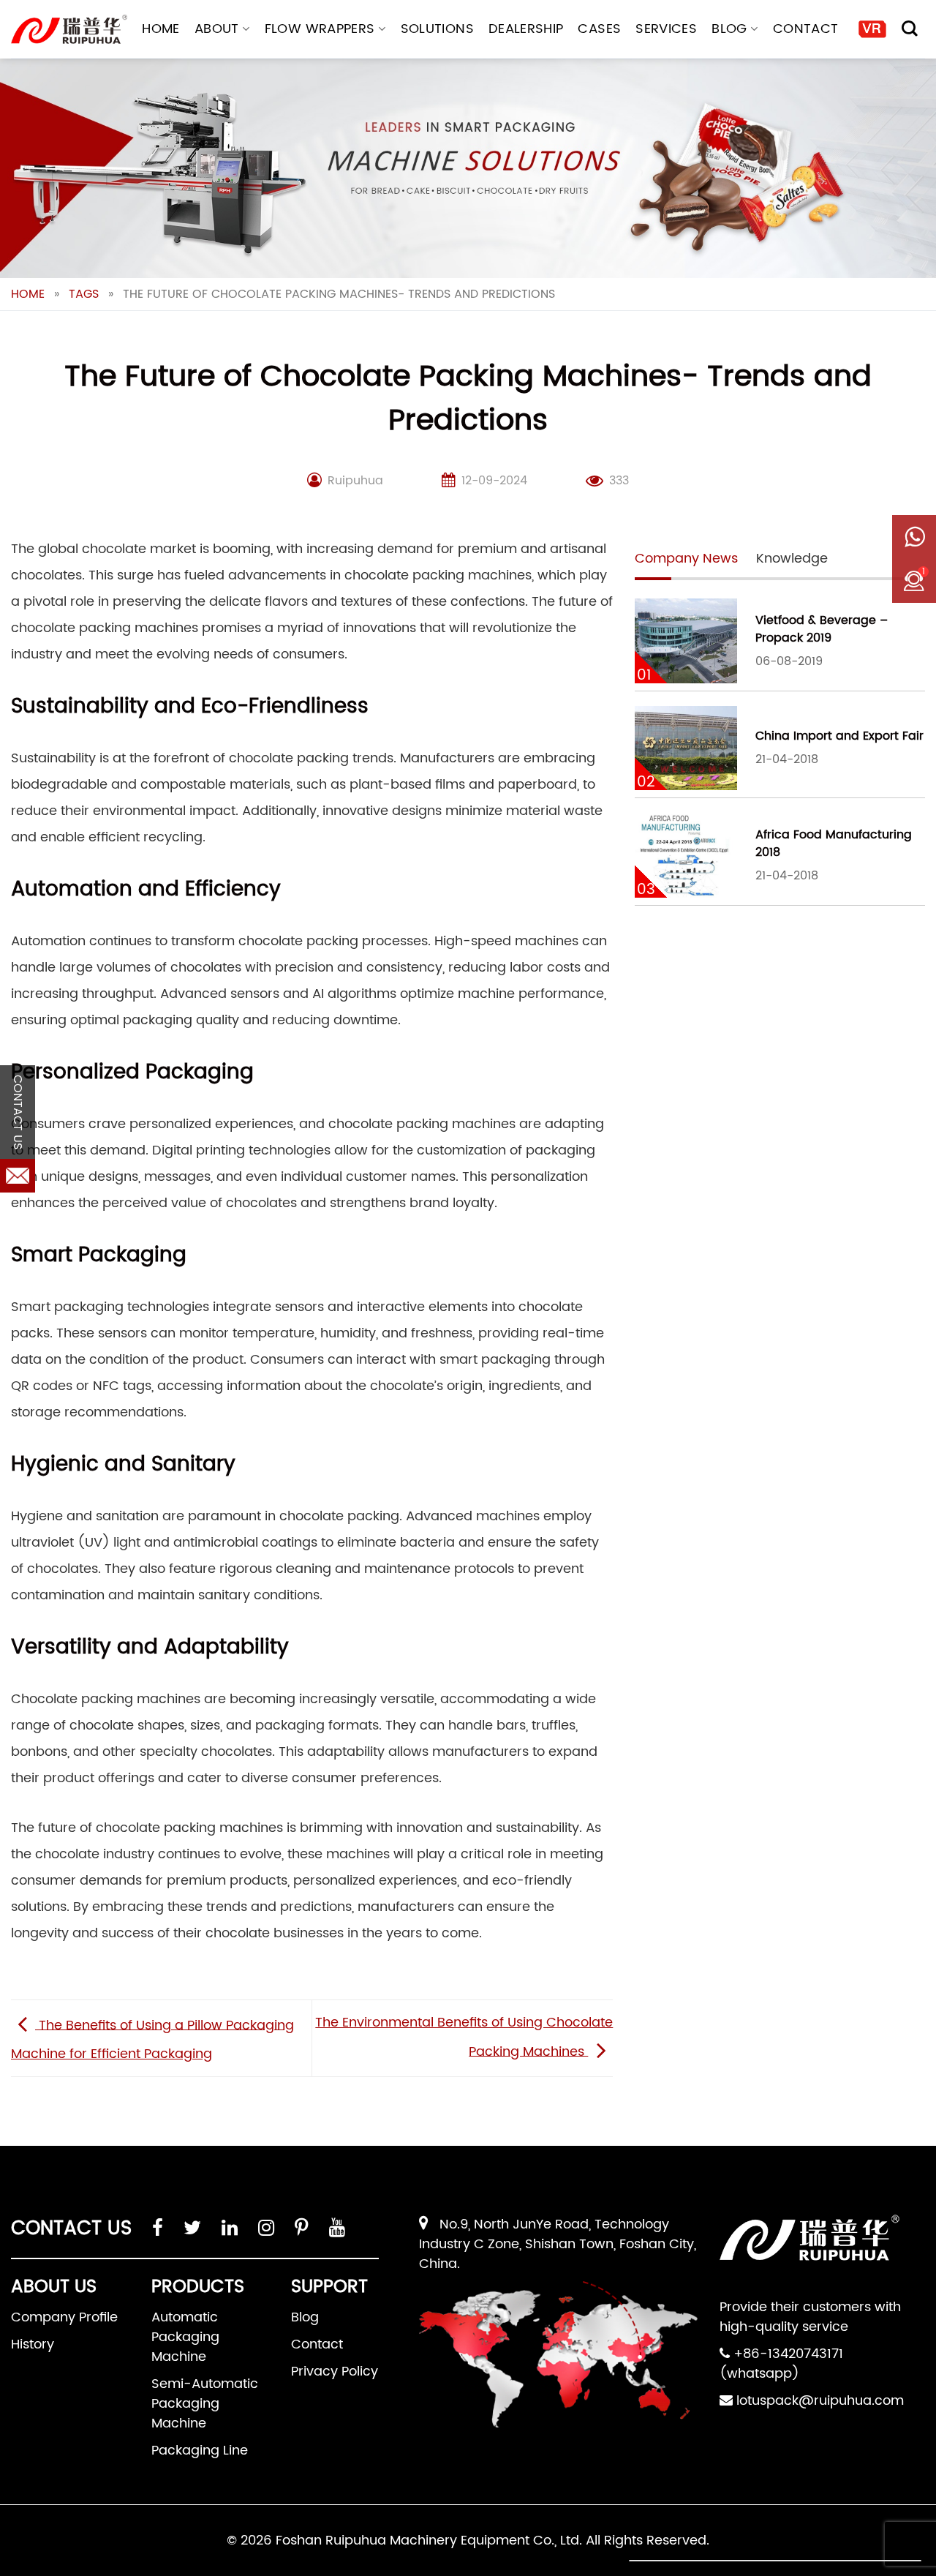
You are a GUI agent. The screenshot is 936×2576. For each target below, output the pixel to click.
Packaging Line (200, 2451)
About (217, 29)
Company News (686, 559)
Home (161, 29)
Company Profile (64, 2317)
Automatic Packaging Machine (185, 2337)
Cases (599, 29)
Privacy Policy (335, 2372)
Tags (84, 294)
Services (666, 29)
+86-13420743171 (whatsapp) (781, 2364)
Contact (806, 29)
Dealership (526, 29)
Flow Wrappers (320, 29)
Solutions (437, 29)
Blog (729, 29)
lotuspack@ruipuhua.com (820, 2401)
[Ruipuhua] (69, 29)
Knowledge (792, 559)
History (33, 2344)
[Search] (910, 29)
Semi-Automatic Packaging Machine (205, 2404)
